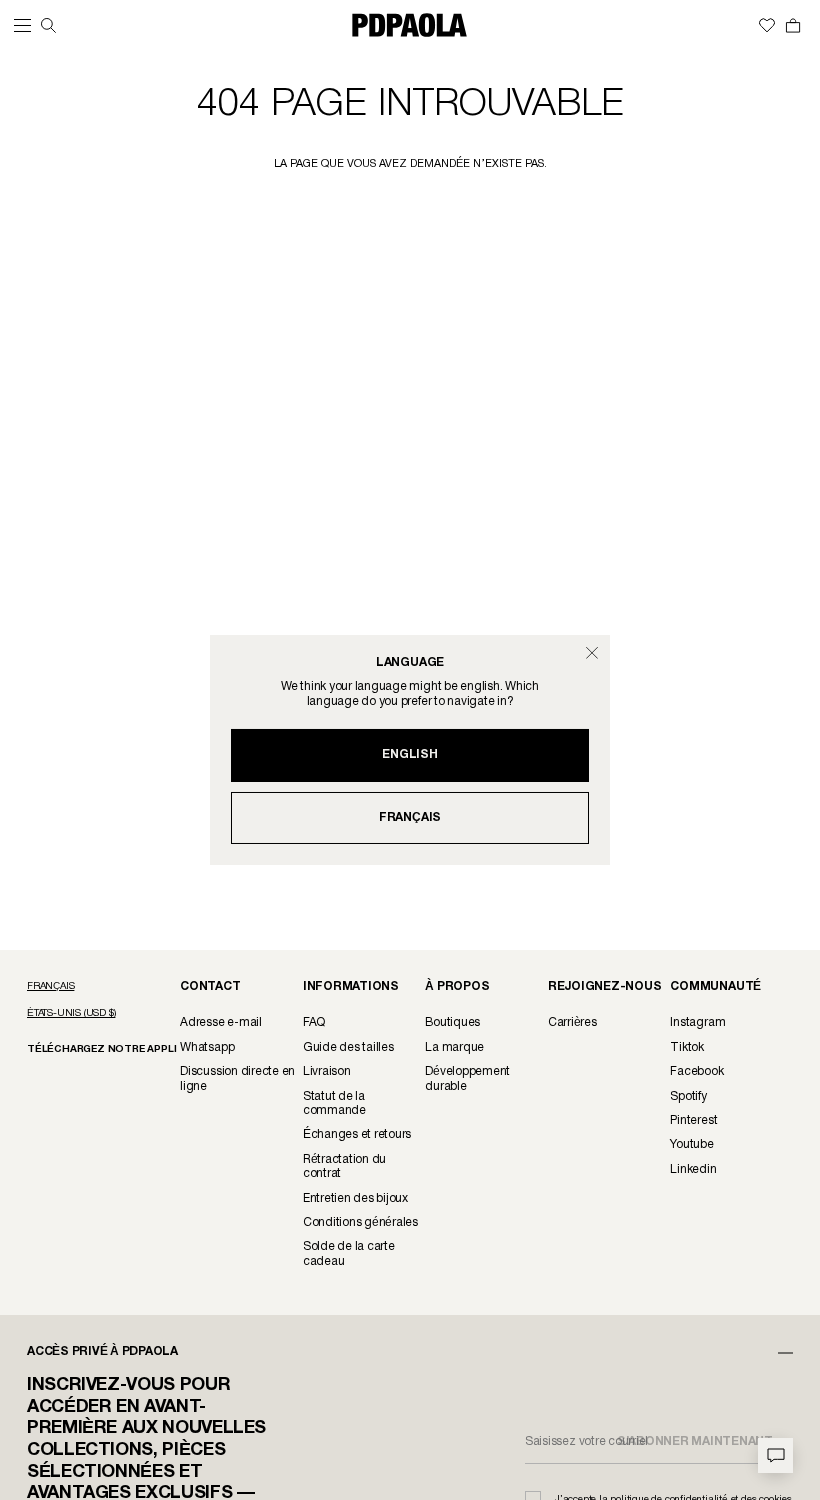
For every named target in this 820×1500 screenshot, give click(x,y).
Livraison (327, 1071)
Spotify (688, 1096)
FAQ (314, 1022)
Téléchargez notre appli (101, 1049)
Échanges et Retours (357, 1134)
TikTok (687, 1047)
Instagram (697, 1022)
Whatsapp (207, 1047)
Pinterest (693, 1120)
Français (410, 817)
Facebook (696, 1071)
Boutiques (452, 1022)
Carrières (572, 1022)
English (409, 754)
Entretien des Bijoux (355, 1198)
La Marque (454, 1047)
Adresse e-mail (221, 1022)
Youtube (691, 1144)
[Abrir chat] (775, 1455)
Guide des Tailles (348, 1047)
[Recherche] (48, 25)
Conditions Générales (360, 1222)
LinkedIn (693, 1169)
